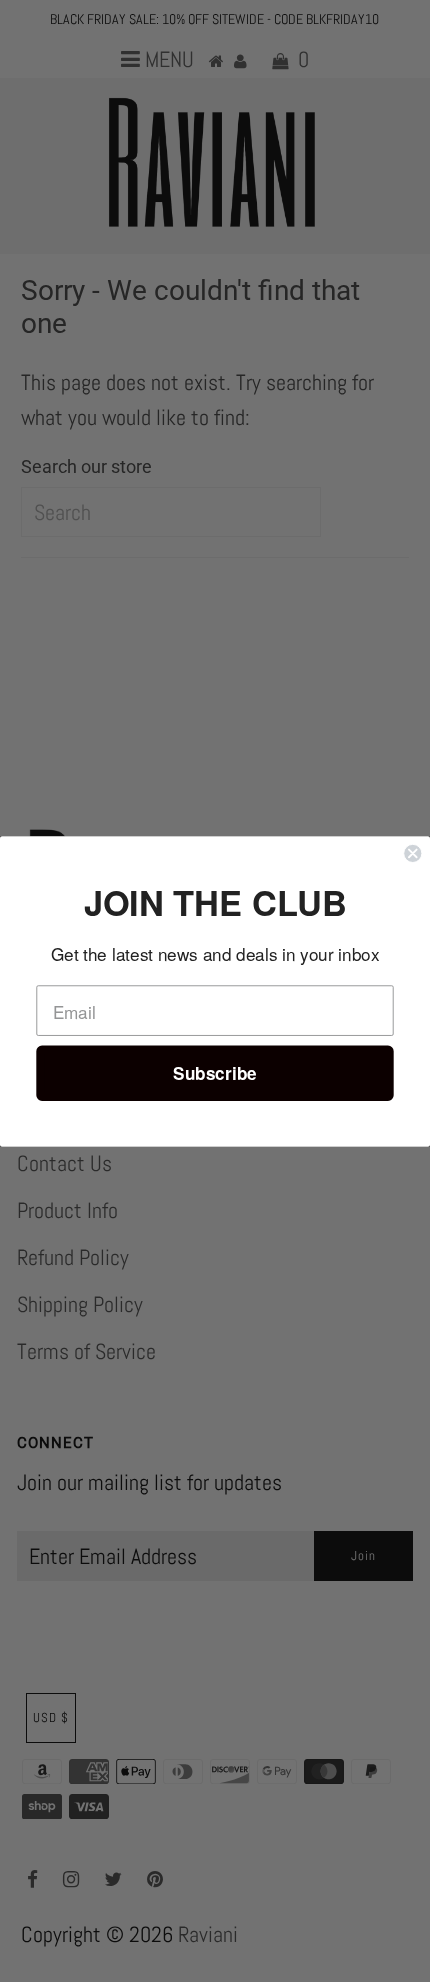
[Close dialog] (412, 852)
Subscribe (214, 1072)
